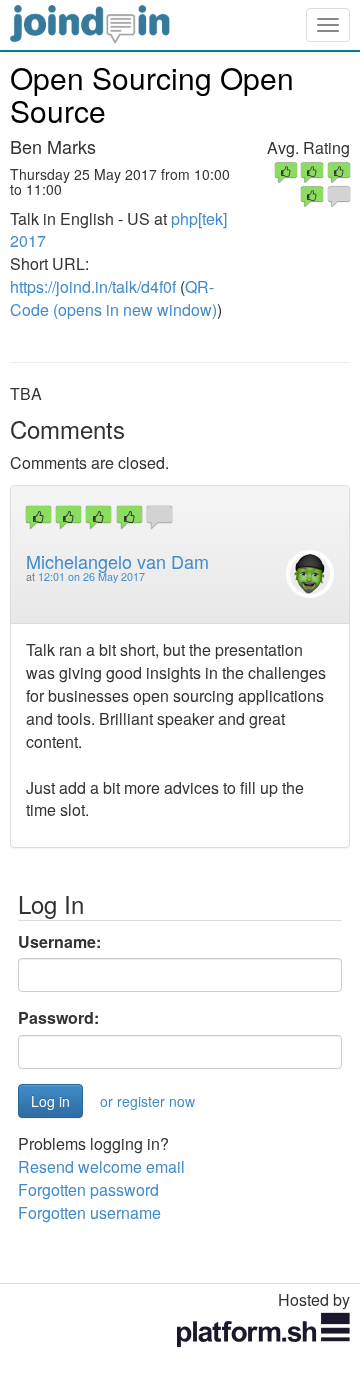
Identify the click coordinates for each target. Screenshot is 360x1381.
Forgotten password (88, 1189)
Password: (58, 1018)
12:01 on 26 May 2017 (91, 576)
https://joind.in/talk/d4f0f (93, 286)
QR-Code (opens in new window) (113, 298)
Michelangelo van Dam (117, 561)
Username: (59, 942)
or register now (147, 1101)
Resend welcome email (101, 1166)
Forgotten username (89, 1212)
